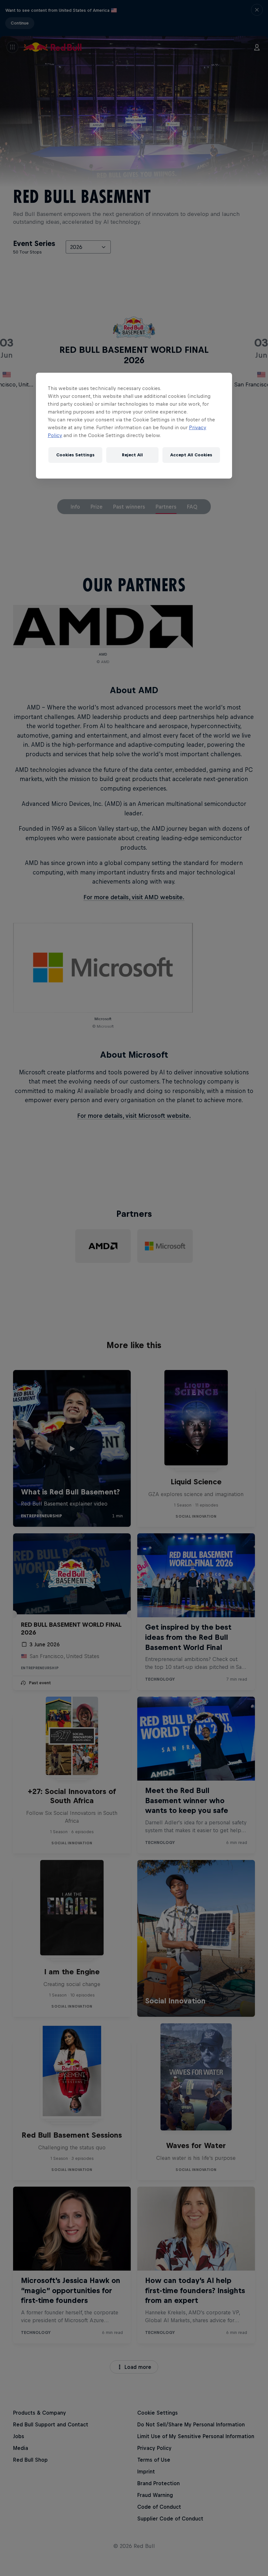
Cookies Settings (75, 455)
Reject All (132, 455)
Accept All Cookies (191, 455)
